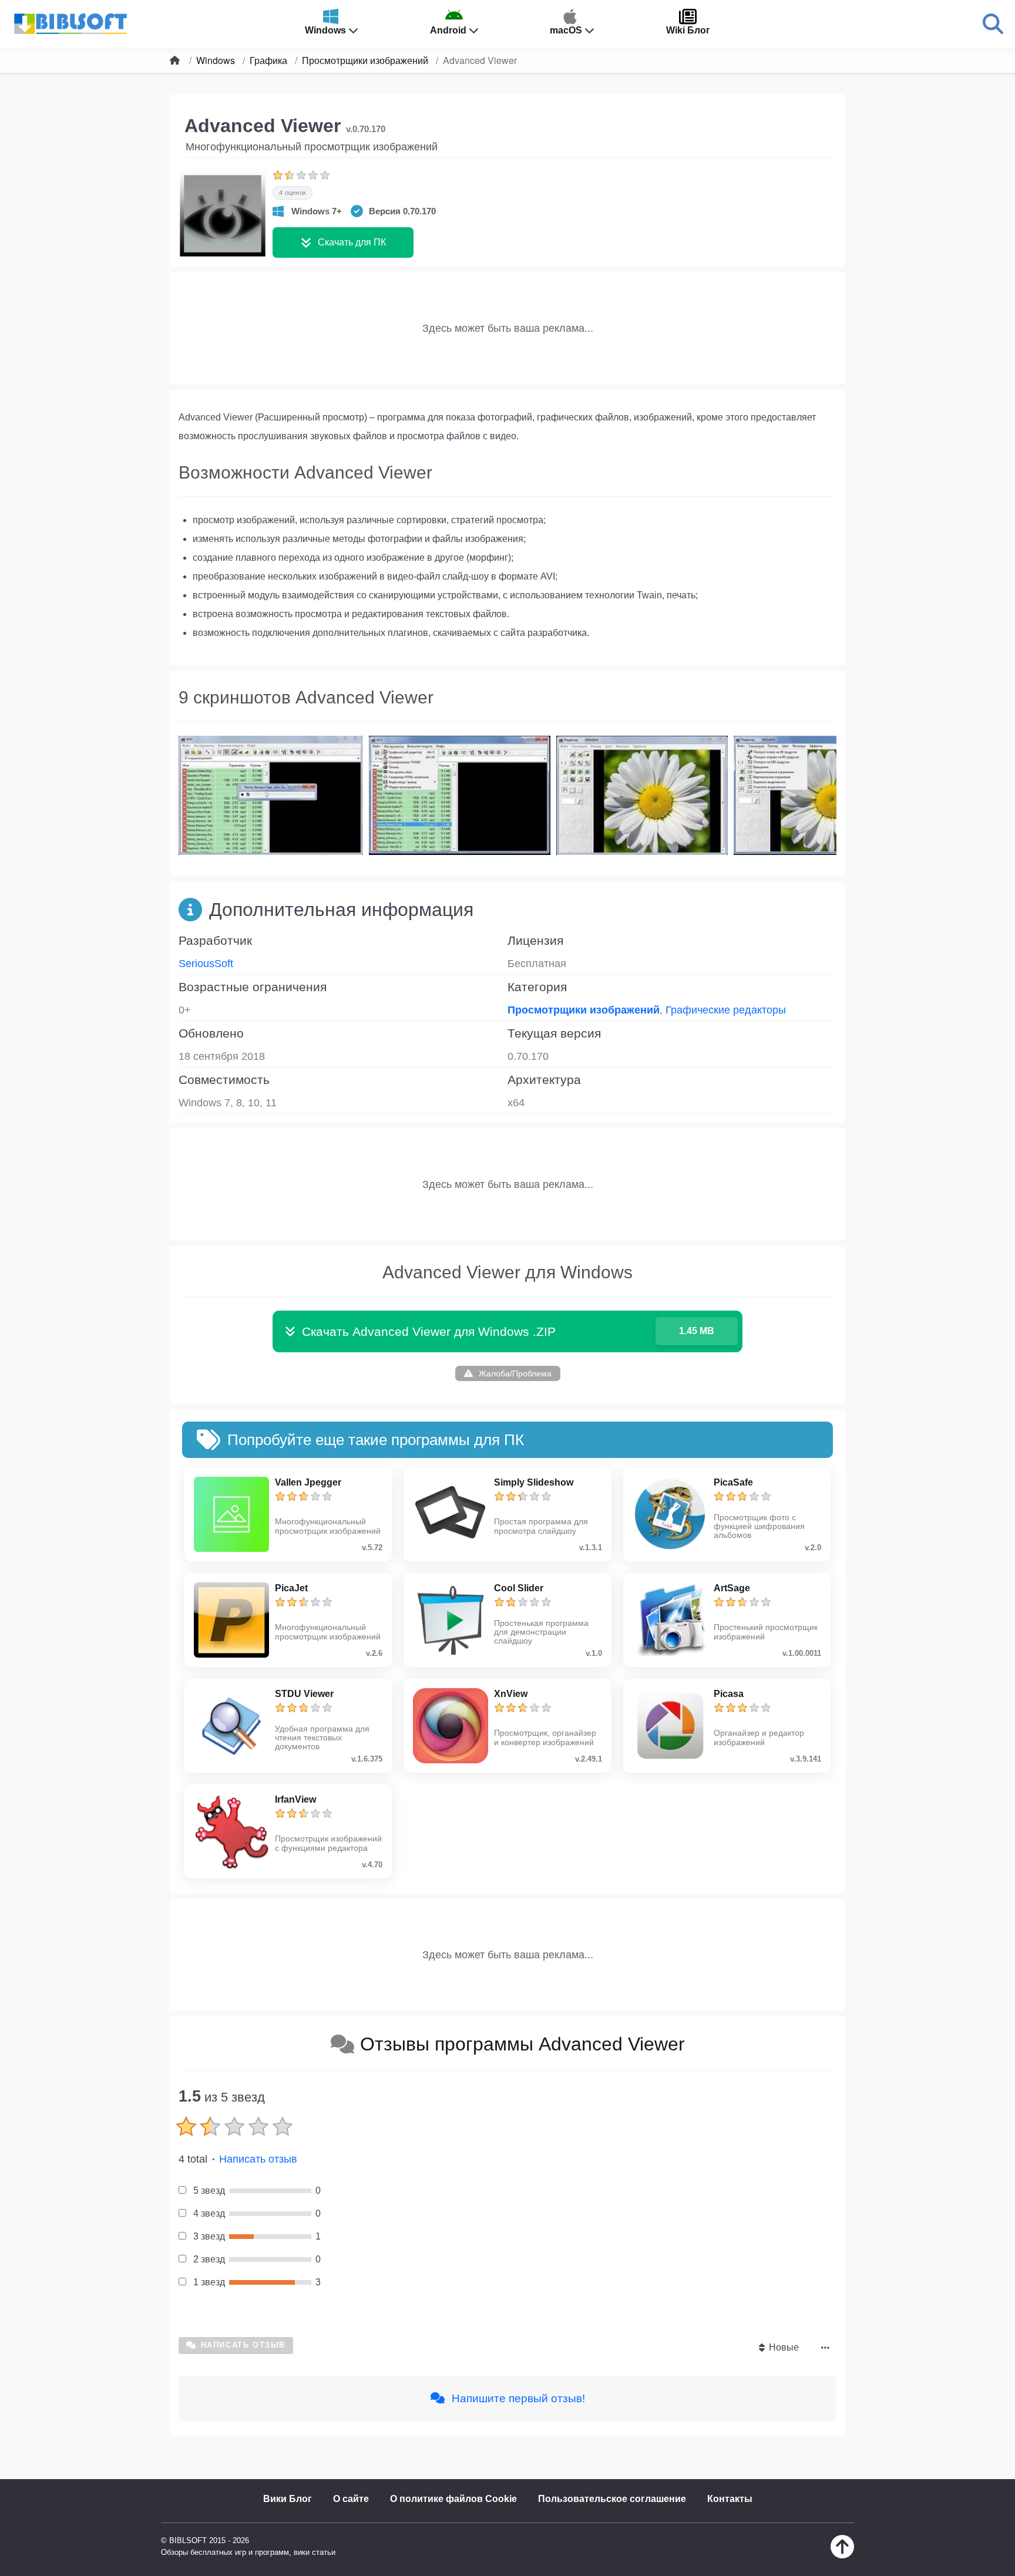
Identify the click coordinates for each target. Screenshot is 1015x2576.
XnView (511, 1694)
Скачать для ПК (352, 242)
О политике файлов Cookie (453, 2499)
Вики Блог (288, 2499)
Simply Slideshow (534, 1482)
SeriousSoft (206, 964)
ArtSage (732, 1588)
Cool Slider (519, 1588)
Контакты (730, 2499)
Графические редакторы (726, 1010)
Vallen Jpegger (308, 1482)
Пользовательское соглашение (612, 2499)
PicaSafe (733, 1482)
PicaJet (291, 1588)
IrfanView (295, 1799)
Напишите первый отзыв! (517, 2398)
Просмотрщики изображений (584, 1010)
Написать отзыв (258, 2159)
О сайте (351, 2499)
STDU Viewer (304, 1694)
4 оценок (293, 193)
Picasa (729, 1694)
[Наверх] (842, 2555)
